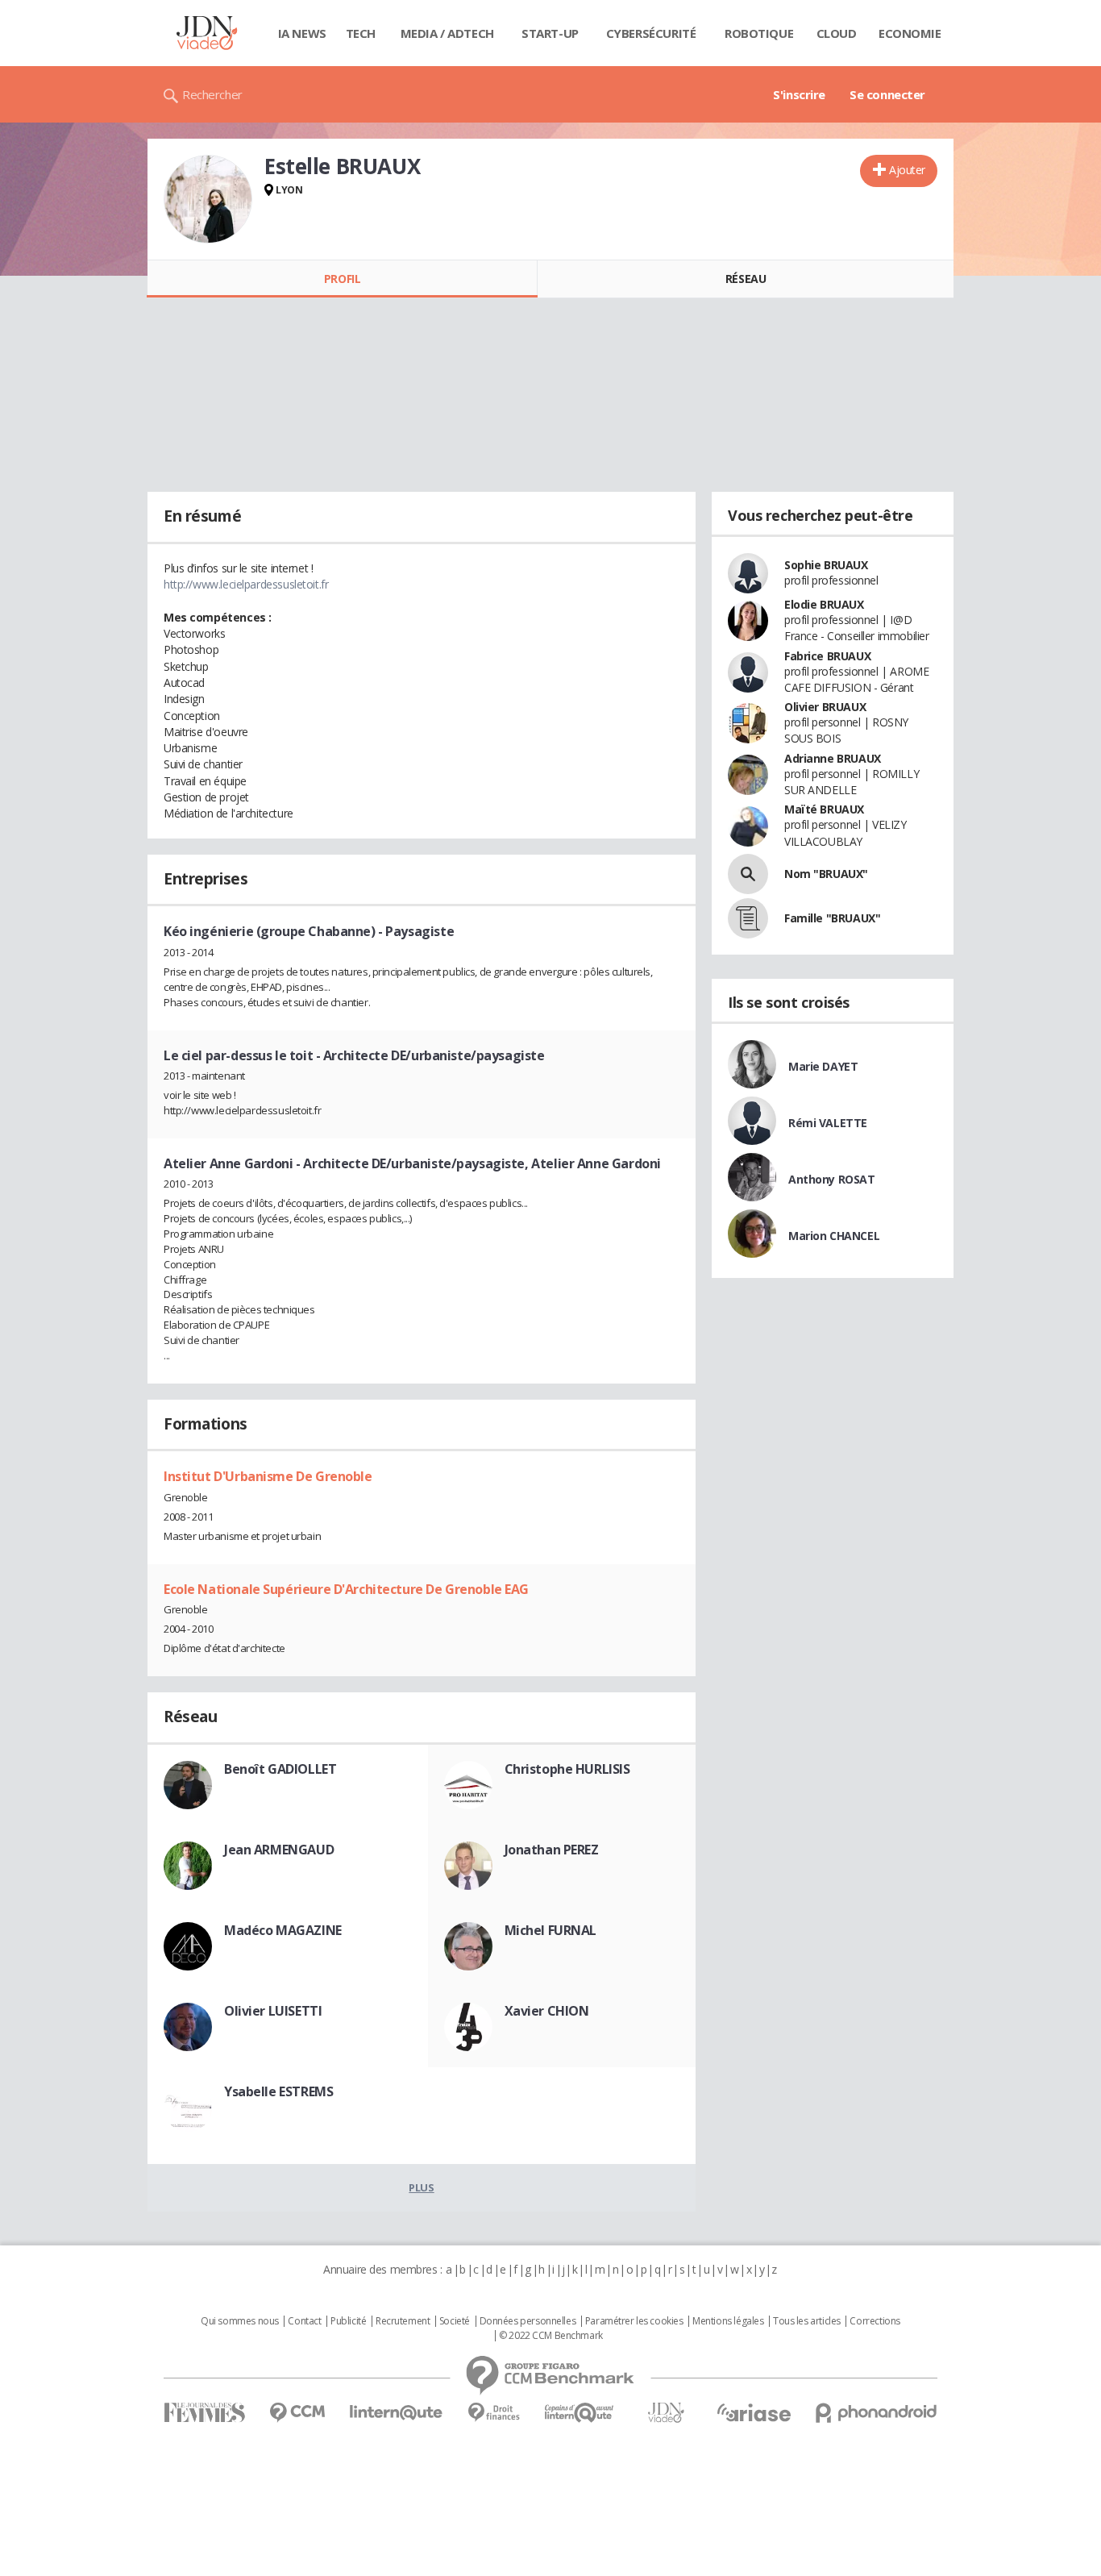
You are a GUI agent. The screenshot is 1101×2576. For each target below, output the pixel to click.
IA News (302, 33)
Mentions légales (728, 2321)
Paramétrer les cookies (634, 2321)
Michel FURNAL (551, 1930)
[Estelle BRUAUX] (208, 199)
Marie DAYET (823, 1066)
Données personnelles (528, 2321)
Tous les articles (807, 2321)
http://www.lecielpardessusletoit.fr (246, 584)
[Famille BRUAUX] (748, 918)
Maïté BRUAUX (824, 809)
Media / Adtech (447, 33)
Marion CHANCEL (834, 1236)
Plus (421, 2187)
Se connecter (887, 94)
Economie (910, 33)
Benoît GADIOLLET (280, 1769)
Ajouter (907, 170)
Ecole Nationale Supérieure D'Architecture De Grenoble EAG (346, 1589)
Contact (304, 2321)
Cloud (837, 33)
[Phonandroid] (877, 2413)
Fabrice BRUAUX (827, 656)
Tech (361, 33)
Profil (342, 279)
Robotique (759, 33)
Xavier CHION (547, 2011)
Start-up (550, 33)
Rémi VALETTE (828, 1123)
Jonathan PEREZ (552, 1850)
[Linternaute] (397, 2413)
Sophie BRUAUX (826, 565)
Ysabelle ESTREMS (278, 2091)
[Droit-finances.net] (494, 2413)
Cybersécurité (651, 33)
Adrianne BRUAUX (833, 758)
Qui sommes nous (240, 2321)
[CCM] (297, 2413)
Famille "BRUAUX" (832, 918)
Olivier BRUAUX (825, 707)
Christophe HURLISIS (567, 1769)
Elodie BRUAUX (824, 604)
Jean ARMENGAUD (279, 1850)
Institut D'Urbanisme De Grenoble (268, 1476)
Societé (455, 2321)
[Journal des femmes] (204, 2413)
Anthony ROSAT (832, 1179)
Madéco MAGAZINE (283, 1930)
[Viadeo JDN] (666, 2413)
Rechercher (212, 94)
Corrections (875, 2321)
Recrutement (403, 2321)
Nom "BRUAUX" (826, 874)
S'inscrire (799, 94)
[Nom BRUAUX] (748, 874)
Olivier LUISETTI (273, 2011)
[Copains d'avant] (580, 2413)
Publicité (348, 2321)
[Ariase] (754, 2412)
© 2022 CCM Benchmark (551, 2336)
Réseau (746, 279)
